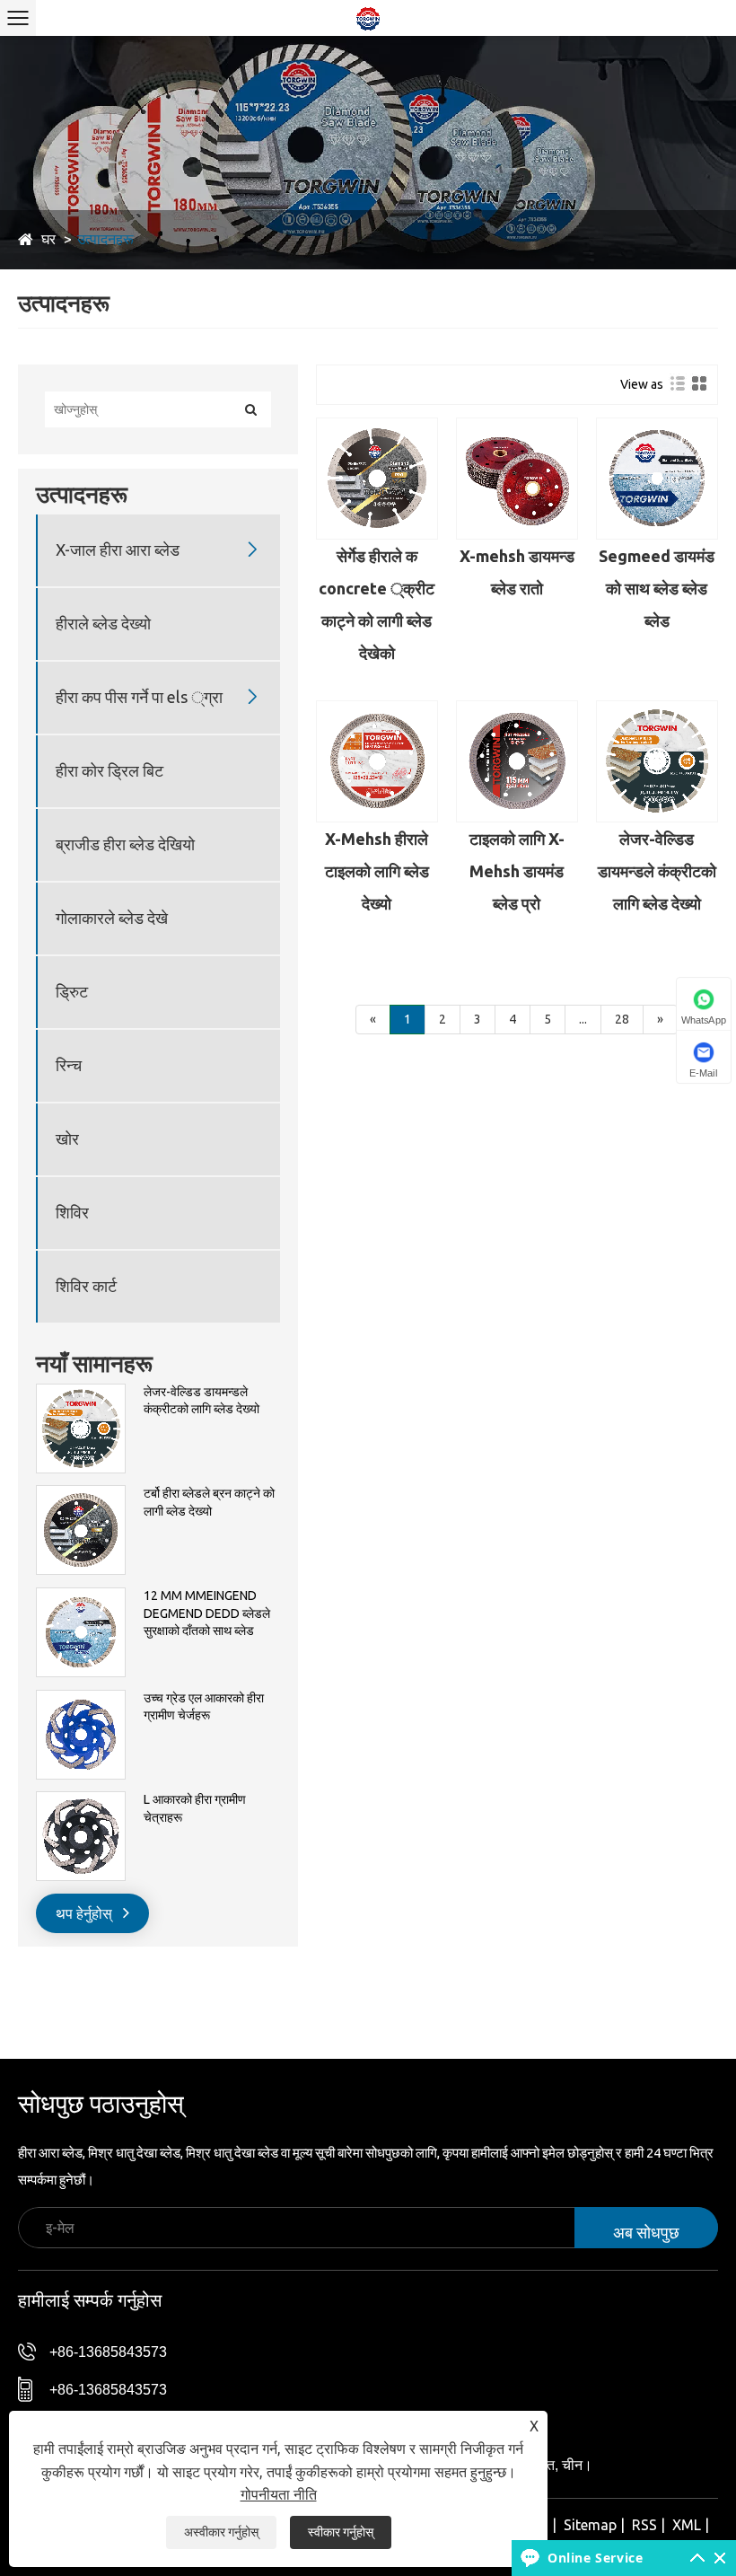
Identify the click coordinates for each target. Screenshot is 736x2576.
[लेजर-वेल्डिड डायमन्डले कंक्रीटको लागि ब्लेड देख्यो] (81, 1393)
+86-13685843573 (108, 2352)
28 (622, 1019)
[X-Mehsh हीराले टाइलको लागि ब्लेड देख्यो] (377, 761)
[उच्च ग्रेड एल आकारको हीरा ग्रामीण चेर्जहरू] (81, 1699)
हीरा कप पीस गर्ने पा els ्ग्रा (139, 697)
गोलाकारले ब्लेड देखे (112, 918)
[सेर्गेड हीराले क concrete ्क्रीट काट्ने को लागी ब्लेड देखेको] (377, 479)
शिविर (72, 1212)
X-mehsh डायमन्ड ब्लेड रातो (517, 572)
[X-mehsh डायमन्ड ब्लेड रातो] (517, 479)
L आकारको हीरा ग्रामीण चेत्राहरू (195, 1808)
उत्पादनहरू (105, 239)
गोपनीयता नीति (279, 2494)
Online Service (595, 2558)
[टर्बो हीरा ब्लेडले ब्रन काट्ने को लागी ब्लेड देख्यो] (81, 1494)
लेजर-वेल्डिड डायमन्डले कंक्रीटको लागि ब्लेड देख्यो (202, 1401)
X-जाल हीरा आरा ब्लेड (118, 549)
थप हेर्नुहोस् (86, 1913)
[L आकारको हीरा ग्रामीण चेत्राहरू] (81, 1800)
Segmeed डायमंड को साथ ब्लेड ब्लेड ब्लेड (657, 588)
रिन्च (69, 1065)
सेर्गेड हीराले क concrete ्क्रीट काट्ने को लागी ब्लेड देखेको (377, 604)
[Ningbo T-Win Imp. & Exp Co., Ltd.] (368, 18)
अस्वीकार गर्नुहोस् (221, 2532)
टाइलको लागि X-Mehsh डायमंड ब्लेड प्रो (517, 871)
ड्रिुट (72, 991)
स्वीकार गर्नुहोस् (341, 2532)
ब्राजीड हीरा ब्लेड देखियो (125, 844)
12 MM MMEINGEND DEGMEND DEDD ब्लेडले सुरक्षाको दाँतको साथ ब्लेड (207, 1613)
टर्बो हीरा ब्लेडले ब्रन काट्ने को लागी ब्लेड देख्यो (209, 1502)
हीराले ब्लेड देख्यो (103, 623)
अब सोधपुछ (646, 2232)
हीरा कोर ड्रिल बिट (110, 770)
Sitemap (590, 2525)
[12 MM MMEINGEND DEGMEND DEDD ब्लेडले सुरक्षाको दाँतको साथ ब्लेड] (81, 1596)
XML (687, 2525)
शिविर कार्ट (86, 1286)
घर (48, 239)
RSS (644, 2525)
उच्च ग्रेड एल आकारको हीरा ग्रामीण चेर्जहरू (204, 1707)
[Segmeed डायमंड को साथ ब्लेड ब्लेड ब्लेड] (657, 479)
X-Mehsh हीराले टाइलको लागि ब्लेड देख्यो (377, 871)
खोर (67, 1139)
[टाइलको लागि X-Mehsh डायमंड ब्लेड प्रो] (517, 761)
